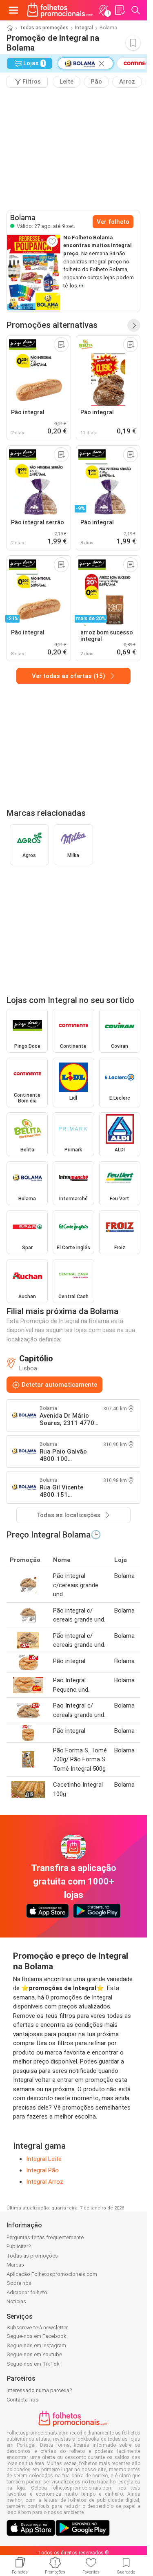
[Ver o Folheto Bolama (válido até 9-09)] (33, 273)
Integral (84, 28)
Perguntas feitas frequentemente (45, 2237)
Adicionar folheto (27, 2292)
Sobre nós (19, 2283)
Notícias (16, 2301)
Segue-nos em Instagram (36, 2345)
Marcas (15, 2265)
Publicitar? (19, 2246)
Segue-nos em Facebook (37, 2336)
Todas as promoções (44, 28)
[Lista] (120, 10)
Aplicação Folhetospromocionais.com (52, 2274)
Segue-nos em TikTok (33, 2364)
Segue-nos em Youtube (34, 2354)
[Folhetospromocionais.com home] (60, 10)
